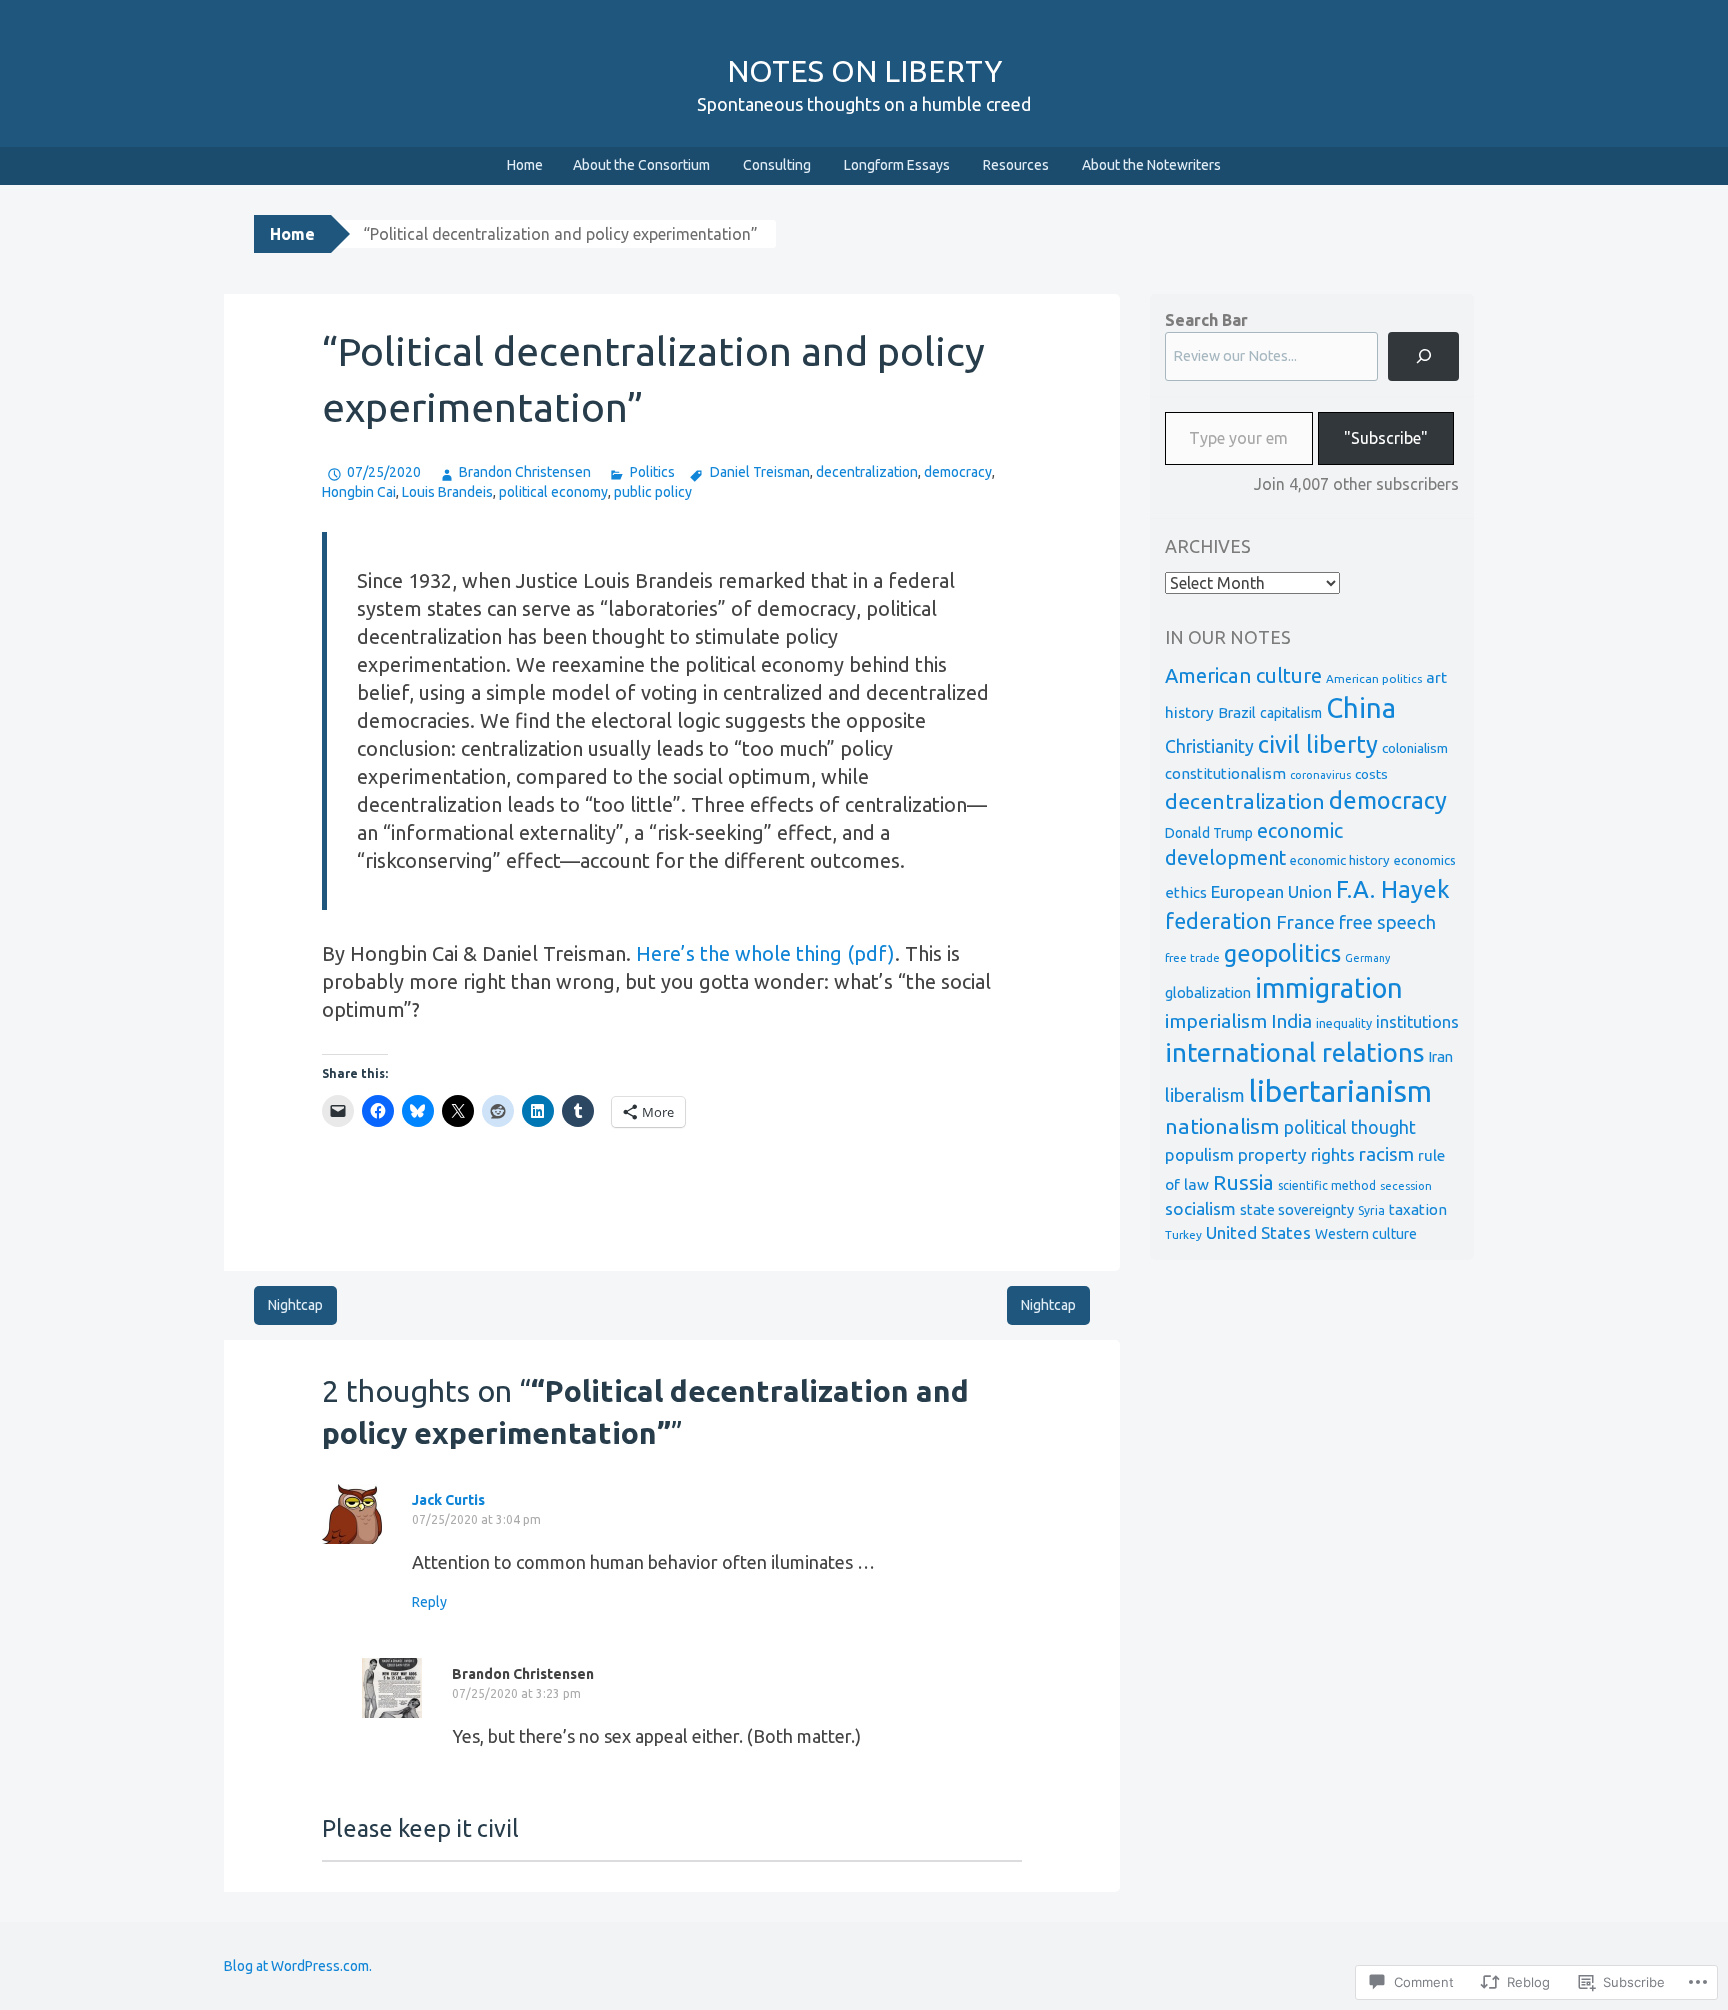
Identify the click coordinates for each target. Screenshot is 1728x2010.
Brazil (1237, 712)
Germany (1367, 958)
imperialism (1216, 1021)
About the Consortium (641, 165)
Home (525, 165)
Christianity (1209, 746)
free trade (1192, 957)
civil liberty (1318, 744)
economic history (1340, 860)
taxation (1418, 1209)
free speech (1387, 922)
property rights (1296, 1154)
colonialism (1415, 748)
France (1305, 922)
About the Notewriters (1151, 165)
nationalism (1222, 1126)
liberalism (1205, 1095)
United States (1258, 1232)
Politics (652, 472)
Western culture (1366, 1234)
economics (1425, 860)
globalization (1208, 992)
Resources (1016, 165)
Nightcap (295, 1305)
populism (1199, 1154)
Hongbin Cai (359, 492)
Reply (429, 1602)
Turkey (1183, 1234)
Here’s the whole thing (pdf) (765, 953)
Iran (1440, 1056)
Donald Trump (1209, 833)
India (1291, 1021)
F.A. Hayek (1393, 889)
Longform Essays (897, 165)
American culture (1243, 675)
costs (1371, 774)
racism (1386, 1154)
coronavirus (1320, 775)
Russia (1243, 1182)
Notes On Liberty (864, 71)
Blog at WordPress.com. (298, 1966)
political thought (1350, 1127)
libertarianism (1340, 1091)
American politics (1374, 678)
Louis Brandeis (447, 492)
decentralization (867, 472)
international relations (1294, 1052)
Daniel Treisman (760, 472)
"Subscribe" (1386, 438)
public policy (653, 492)
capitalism (1291, 713)
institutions (1417, 1022)
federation (1218, 921)
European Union (1271, 891)
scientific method (1327, 1185)
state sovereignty (1297, 1209)
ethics (1186, 892)
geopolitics (1282, 953)
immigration (1329, 988)
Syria (1371, 1210)
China (1361, 708)
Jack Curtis (448, 1500)
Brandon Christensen (525, 472)
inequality (1344, 1023)
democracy (958, 472)
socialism (1200, 1208)
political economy (553, 492)
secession (1406, 1185)
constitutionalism (1225, 773)
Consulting (777, 165)
